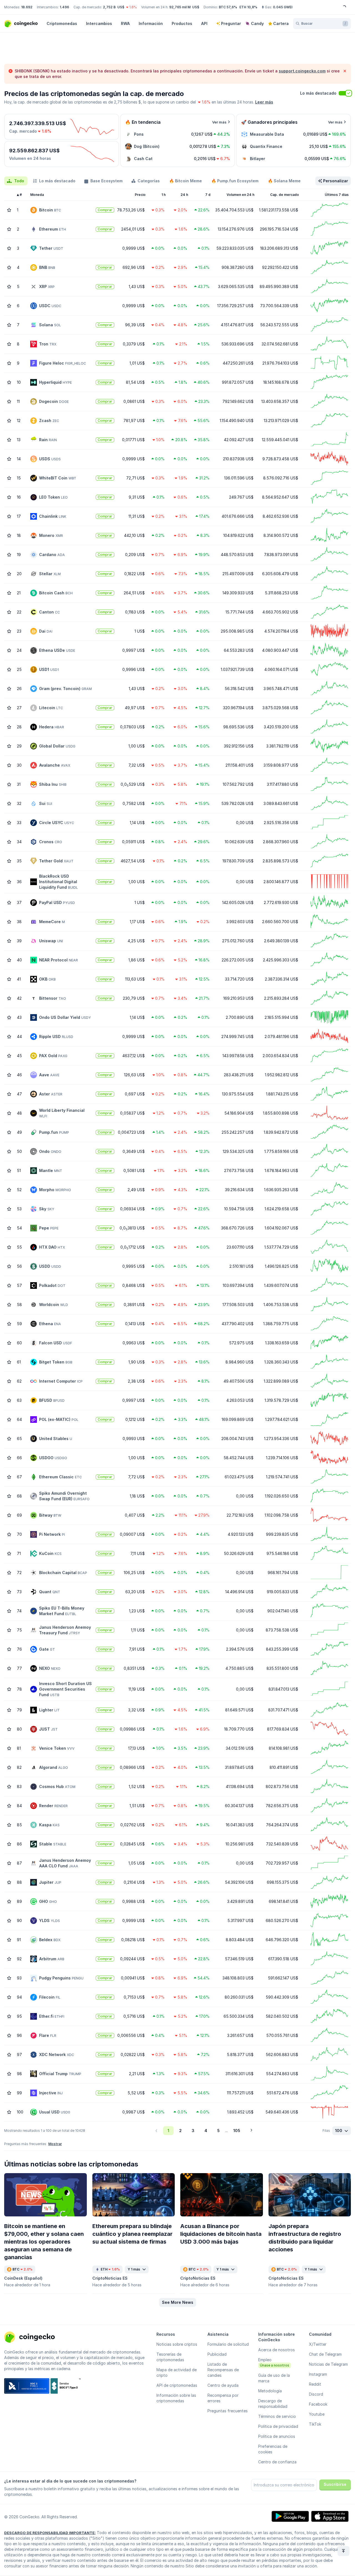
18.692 (27, 7)
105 (237, 2131)
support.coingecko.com (302, 71)
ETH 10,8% (248, 7)
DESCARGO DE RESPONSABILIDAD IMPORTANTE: (50, 2533)
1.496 (64, 7)
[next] (251, 2131)
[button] (178, 2302)
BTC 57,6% (228, 7)
